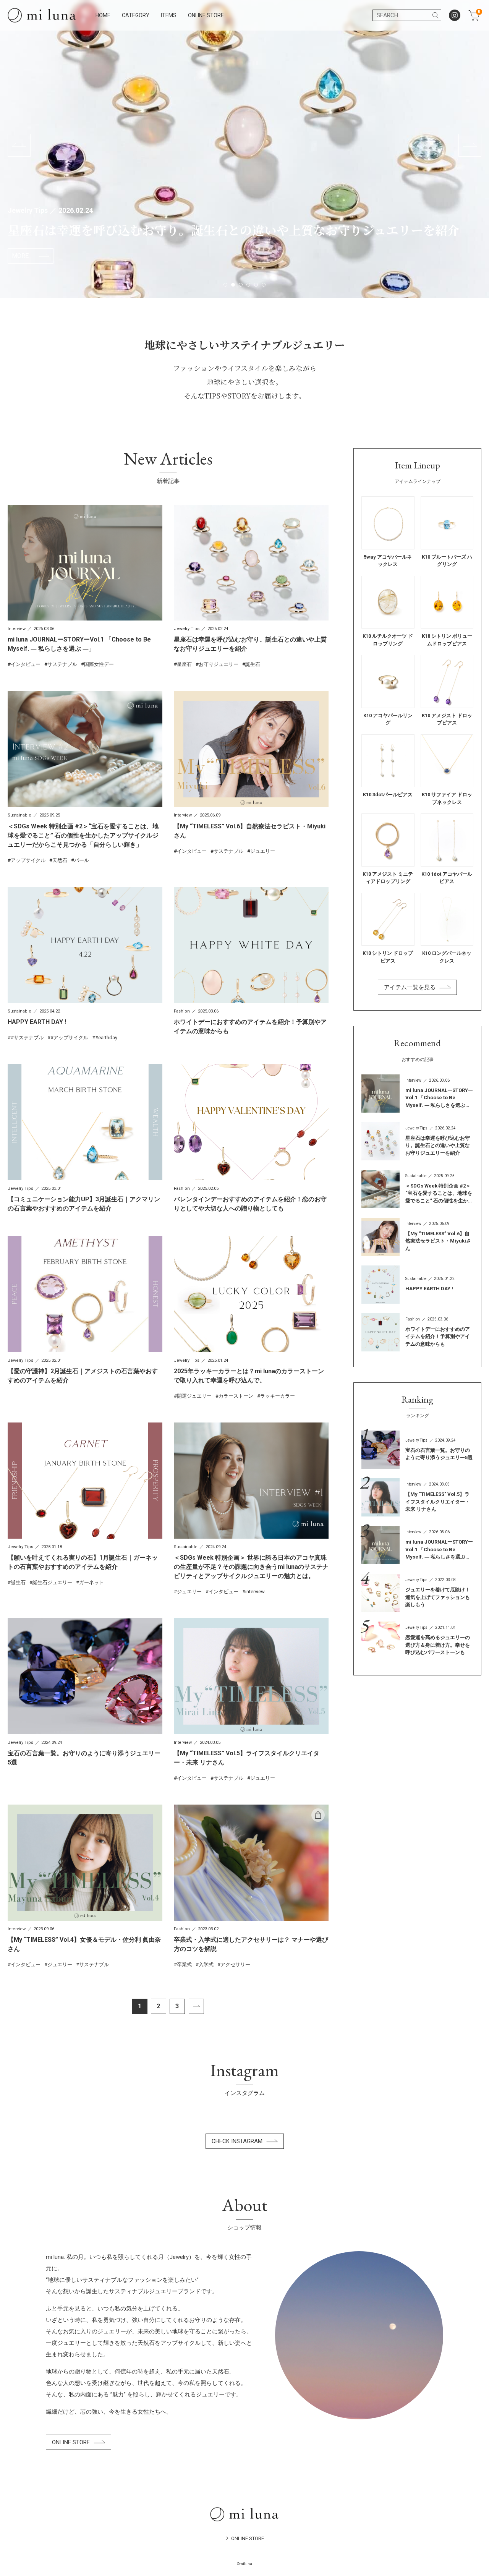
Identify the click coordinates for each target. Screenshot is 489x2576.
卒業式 (184, 1964)
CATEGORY (136, 15)
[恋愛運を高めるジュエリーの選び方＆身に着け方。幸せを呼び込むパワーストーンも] (417, 1641)
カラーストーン (236, 1396)
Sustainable (19, 815)
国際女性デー (99, 664)
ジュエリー (263, 851)
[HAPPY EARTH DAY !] (85, 964)
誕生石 (253, 664)
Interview (17, 629)
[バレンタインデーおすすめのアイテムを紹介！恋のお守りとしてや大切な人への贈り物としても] (251, 1139)
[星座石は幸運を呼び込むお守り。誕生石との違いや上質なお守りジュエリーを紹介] (251, 586)
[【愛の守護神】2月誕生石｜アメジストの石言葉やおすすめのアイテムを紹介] (85, 1311)
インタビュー (26, 664)
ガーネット (91, 1582)
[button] (19, 145)
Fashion (182, 1011)
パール (82, 860)
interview (255, 1592)
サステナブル (62, 664)
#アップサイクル (69, 1038)
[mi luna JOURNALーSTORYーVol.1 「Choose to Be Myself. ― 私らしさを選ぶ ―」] (85, 586)
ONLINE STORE (206, 15)
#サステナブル (27, 1038)
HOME (103, 15)
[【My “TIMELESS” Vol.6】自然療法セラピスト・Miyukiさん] (251, 773)
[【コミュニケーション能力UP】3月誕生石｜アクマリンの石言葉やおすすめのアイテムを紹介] (85, 1139)
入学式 (206, 1964)
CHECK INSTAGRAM (237, 2141)
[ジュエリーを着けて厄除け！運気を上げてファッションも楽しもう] (417, 1593)
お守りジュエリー (219, 664)
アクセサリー (235, 1964)
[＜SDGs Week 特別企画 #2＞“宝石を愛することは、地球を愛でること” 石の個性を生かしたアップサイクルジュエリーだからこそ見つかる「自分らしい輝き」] (85, 778)
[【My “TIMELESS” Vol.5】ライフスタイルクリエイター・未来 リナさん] (251, 1700)
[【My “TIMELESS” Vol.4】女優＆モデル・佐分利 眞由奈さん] (85, 1886)
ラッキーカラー (278, 1396)
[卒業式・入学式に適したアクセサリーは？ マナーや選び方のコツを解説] (251, 1886)
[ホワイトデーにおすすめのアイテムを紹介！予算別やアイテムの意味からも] (251, 961)
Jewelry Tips (28, 210)
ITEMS (169, 15)
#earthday (106, 1038)
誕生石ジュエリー (52, 1582)
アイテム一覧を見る (410, 987)
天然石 (60, 860)
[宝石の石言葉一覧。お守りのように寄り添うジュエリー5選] (85, 1693)
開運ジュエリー (194, 1396)
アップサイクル (28, 860)
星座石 (184, 664)
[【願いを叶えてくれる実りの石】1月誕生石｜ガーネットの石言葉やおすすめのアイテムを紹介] (85, 1504)
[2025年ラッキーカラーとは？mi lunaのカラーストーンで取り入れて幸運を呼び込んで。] (251, 1318)
